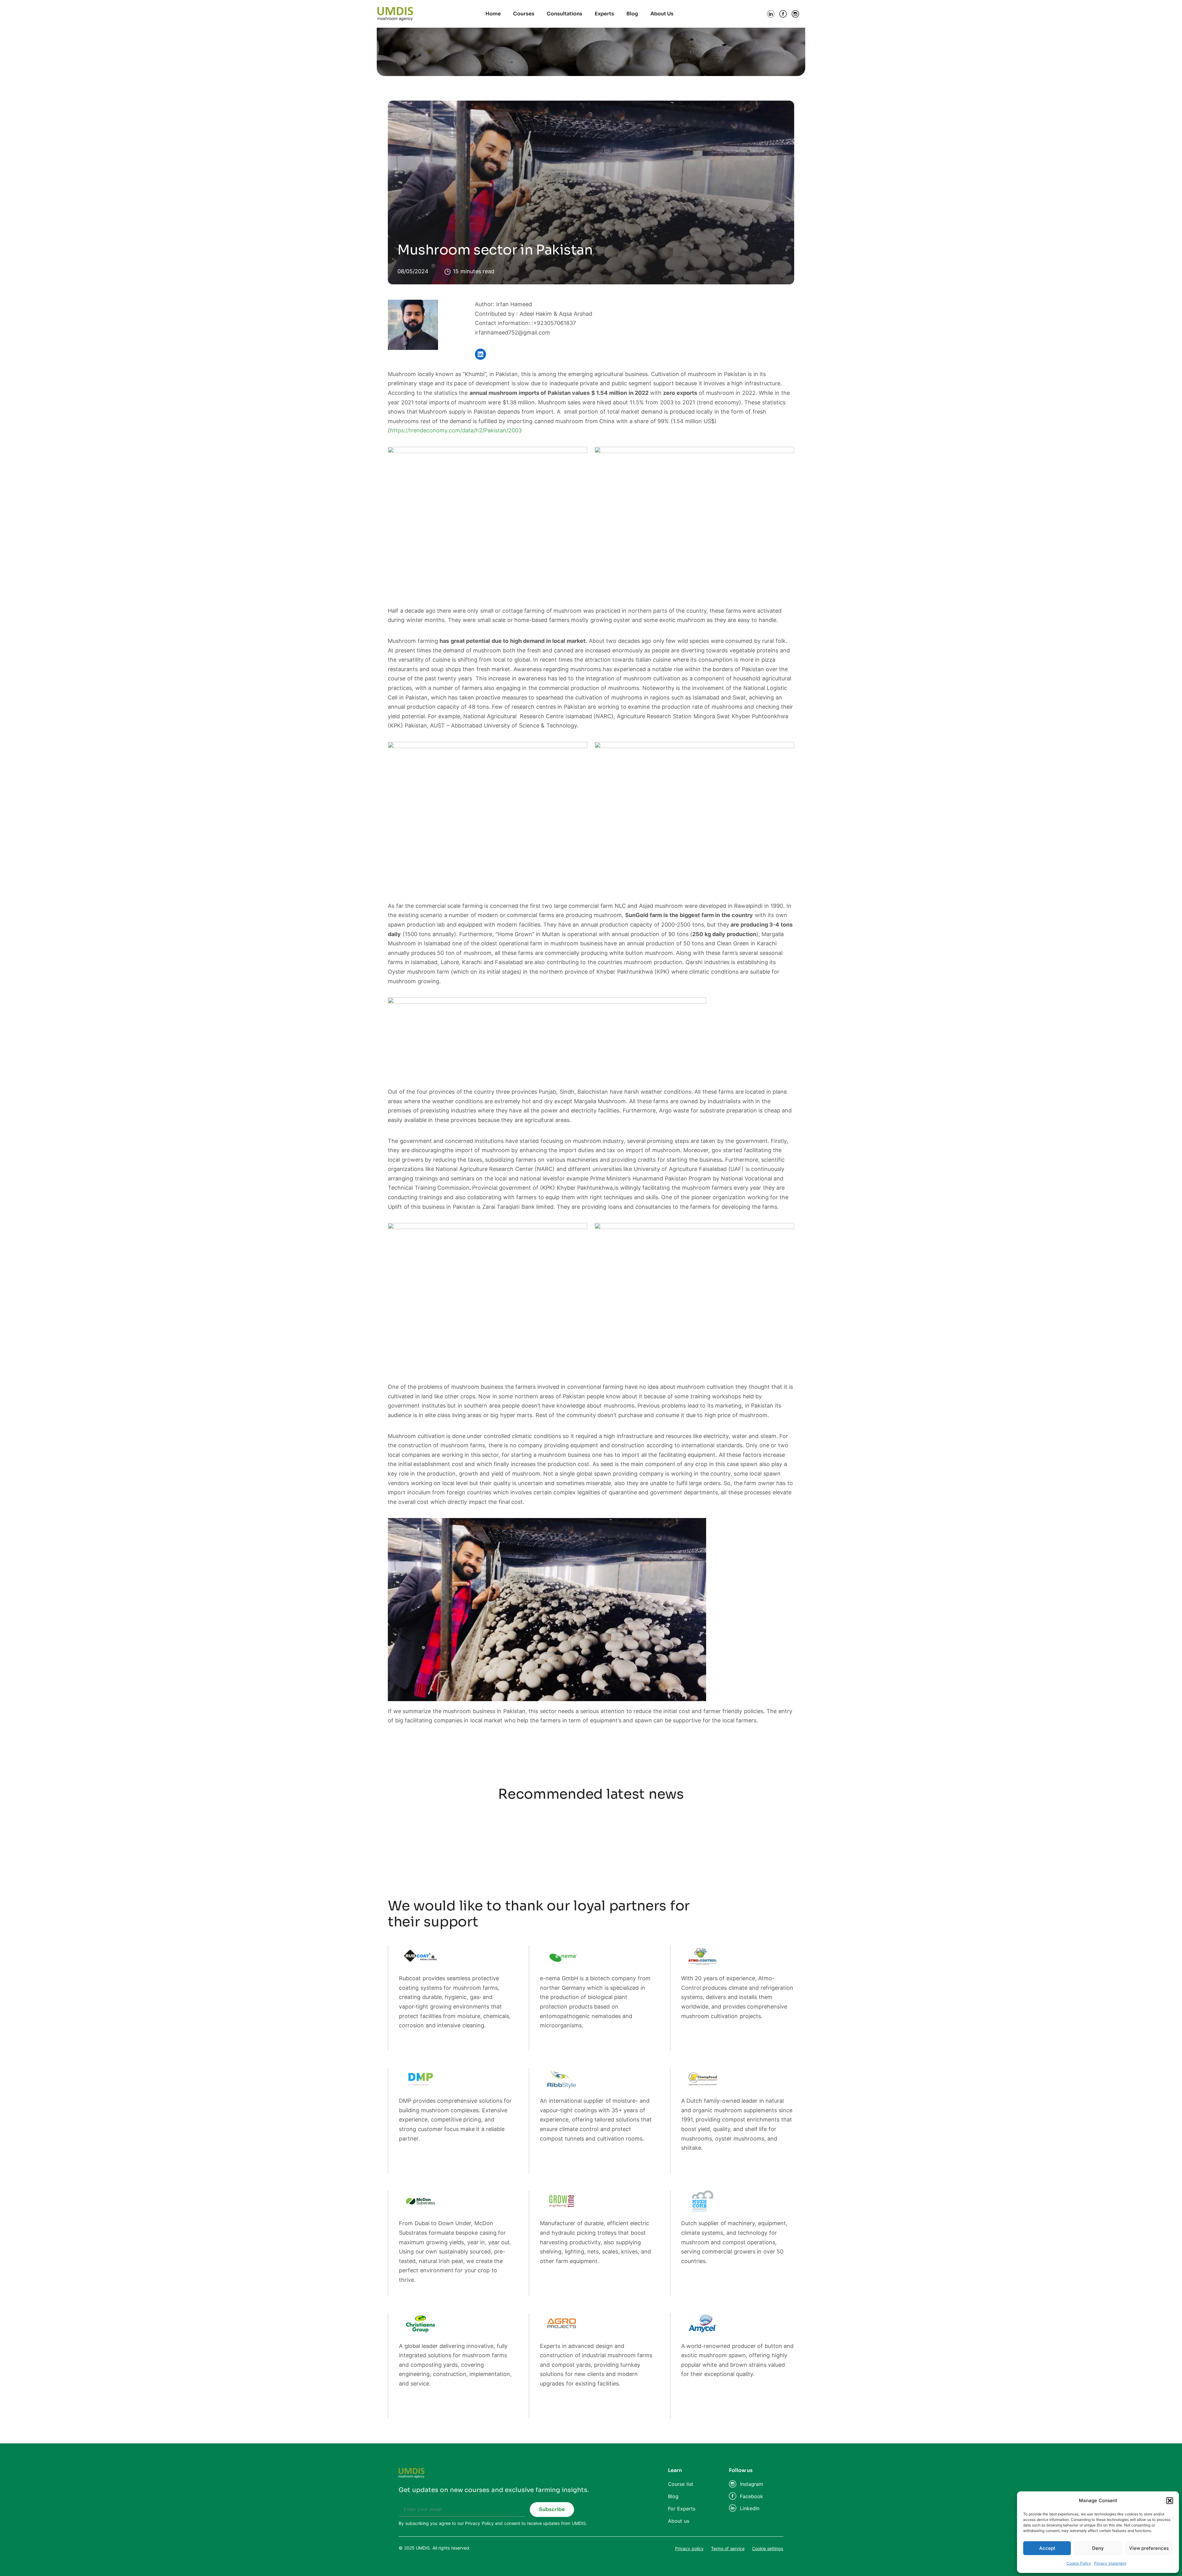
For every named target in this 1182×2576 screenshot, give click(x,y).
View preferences (1149, 2548)
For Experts (682, 2509)
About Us (662, 14)
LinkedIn (750, 2508)
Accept (1047, 2548)
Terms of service (728, 2548)
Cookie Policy (1079, 2563)
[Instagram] (733, 2484)
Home (493, 14)
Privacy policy (689, 2548)
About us (679, 2521)
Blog (632, 14)
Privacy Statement (1110, 2563)
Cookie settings (768, 2548)
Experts (604, 14)
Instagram (752, 2484)
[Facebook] (733, 2496)
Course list (681, 2484)
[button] (1170, 2501)
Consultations (565, 14)
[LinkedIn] (480, 354)
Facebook (752, 2496)
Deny (1098, 2548)
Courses (524, 14)
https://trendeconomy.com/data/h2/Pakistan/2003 (456, 430)
